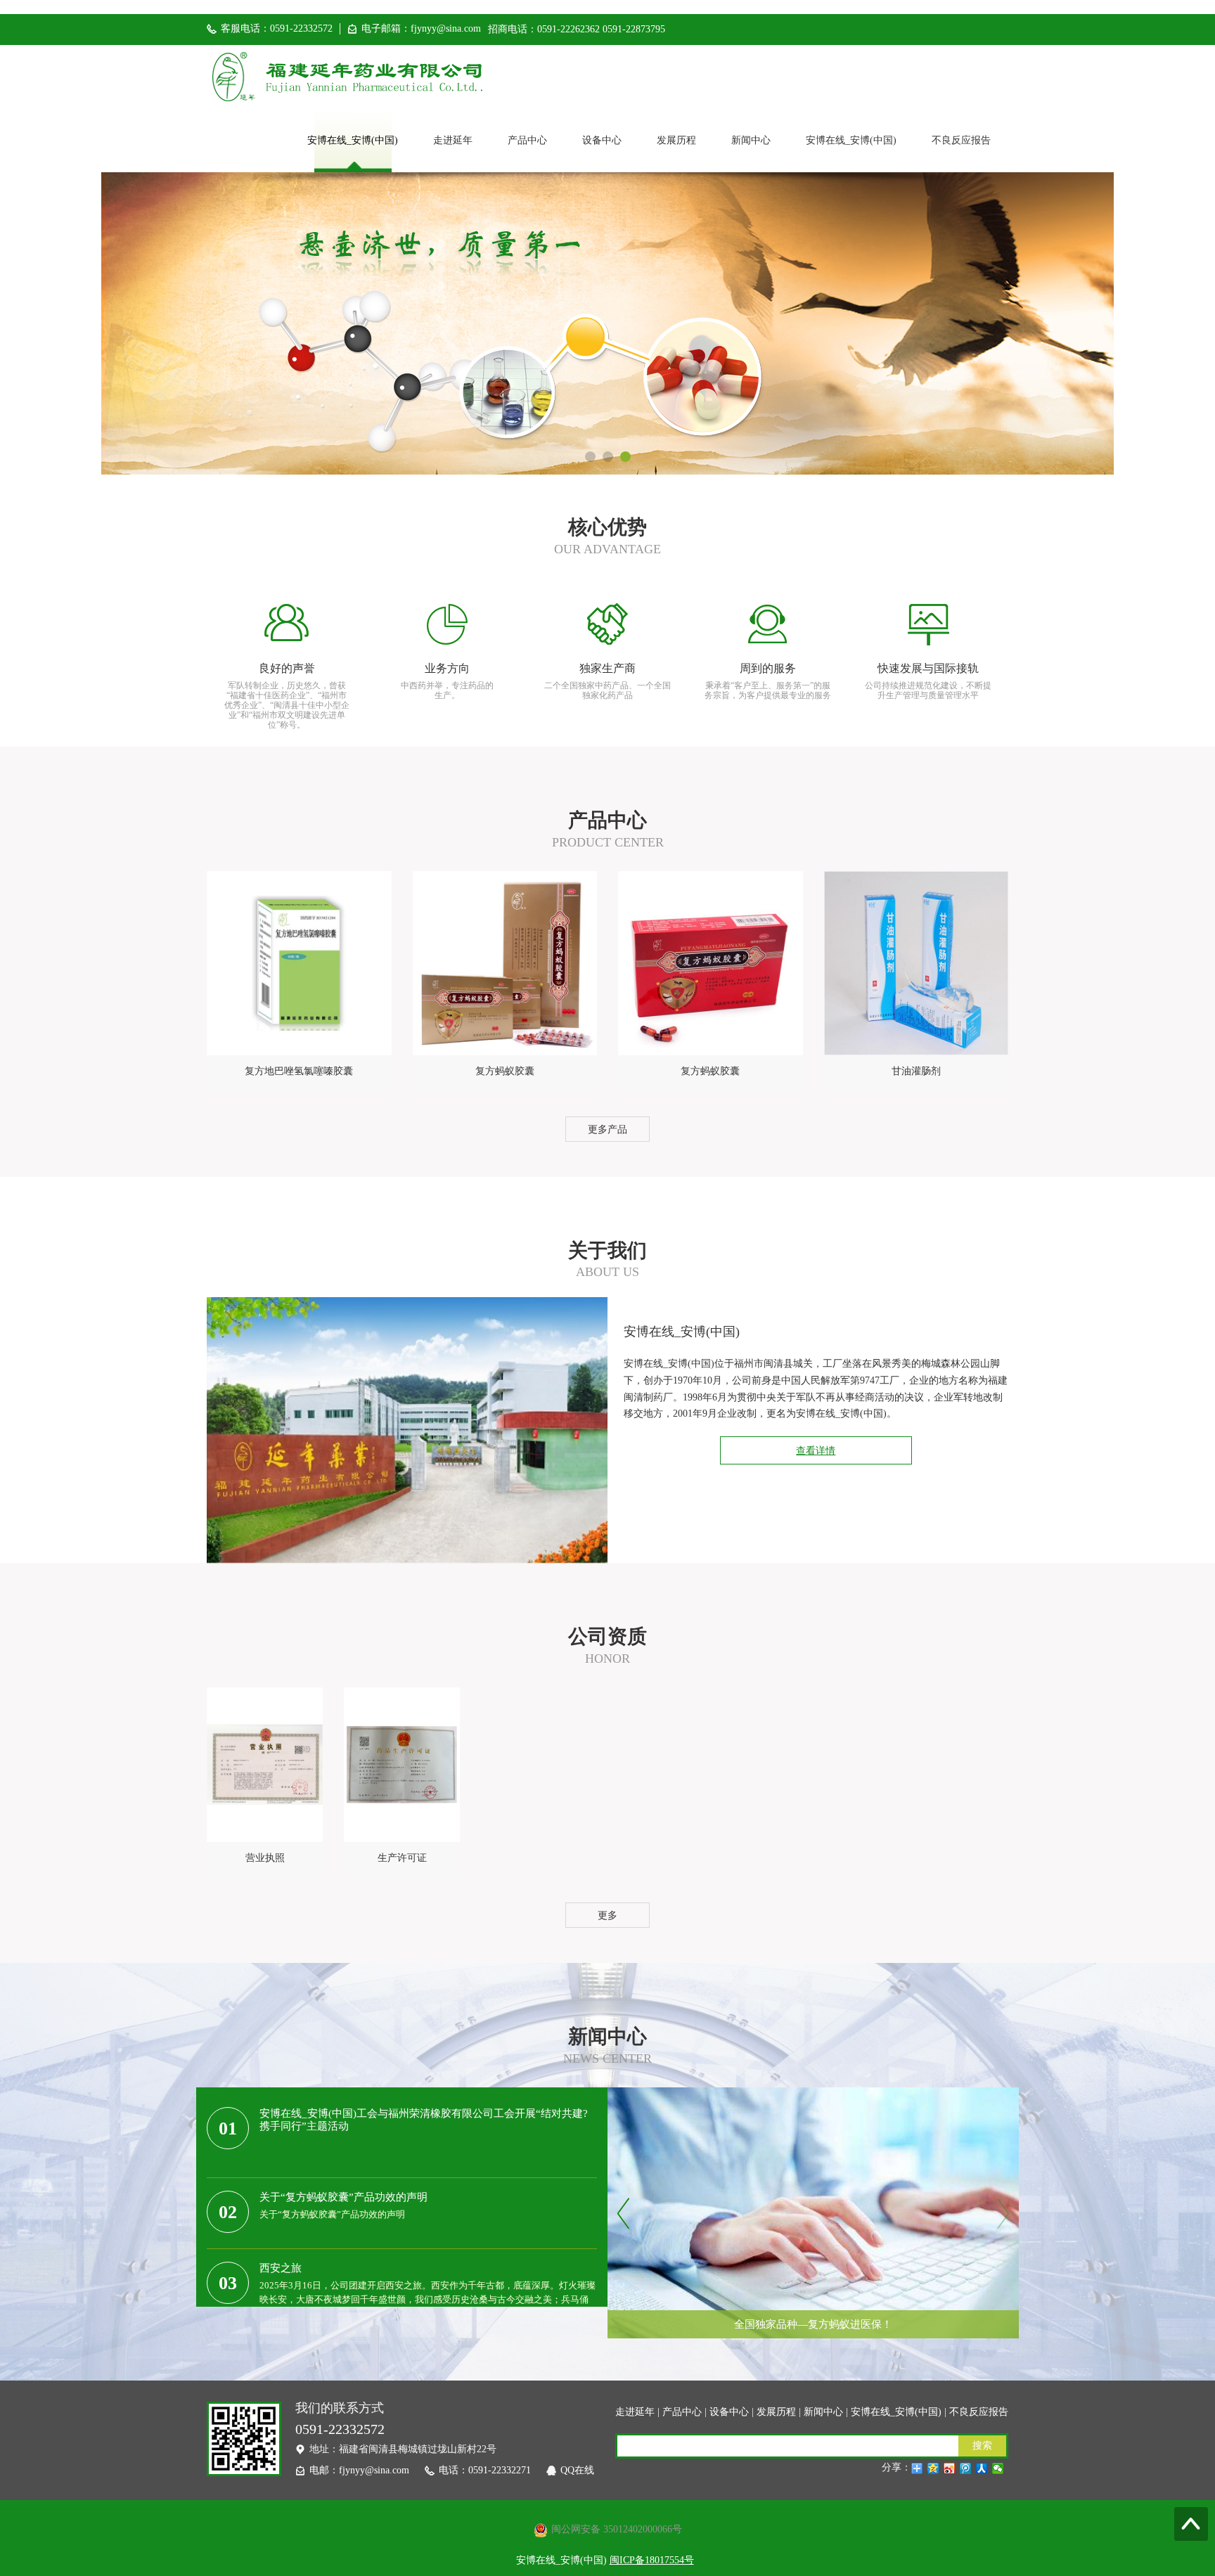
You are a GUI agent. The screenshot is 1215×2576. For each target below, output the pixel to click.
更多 (607, 1915)
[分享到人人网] (982, 2468)
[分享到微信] (998, 2468)
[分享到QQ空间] (933, 2468)
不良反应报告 (961, 140)
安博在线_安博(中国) (353, 140)
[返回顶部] (1191, 2524)
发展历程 (676, 140)
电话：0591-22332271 (485, 2470)
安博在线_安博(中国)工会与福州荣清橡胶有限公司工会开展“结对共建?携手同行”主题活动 (424, 2120)
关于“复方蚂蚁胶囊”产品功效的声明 (343, 2197)
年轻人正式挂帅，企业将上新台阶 (813, 2293)
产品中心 (527, 140)
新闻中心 (751, 140)
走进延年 (453, 140)
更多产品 (607, 1129)
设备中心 (602, 140)
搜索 (982, 2446)
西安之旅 (281, 2268)
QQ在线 (577, 2470)
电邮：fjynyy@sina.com (359, 2470)
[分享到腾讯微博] (966, 2468)
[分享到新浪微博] (950, 2468)
